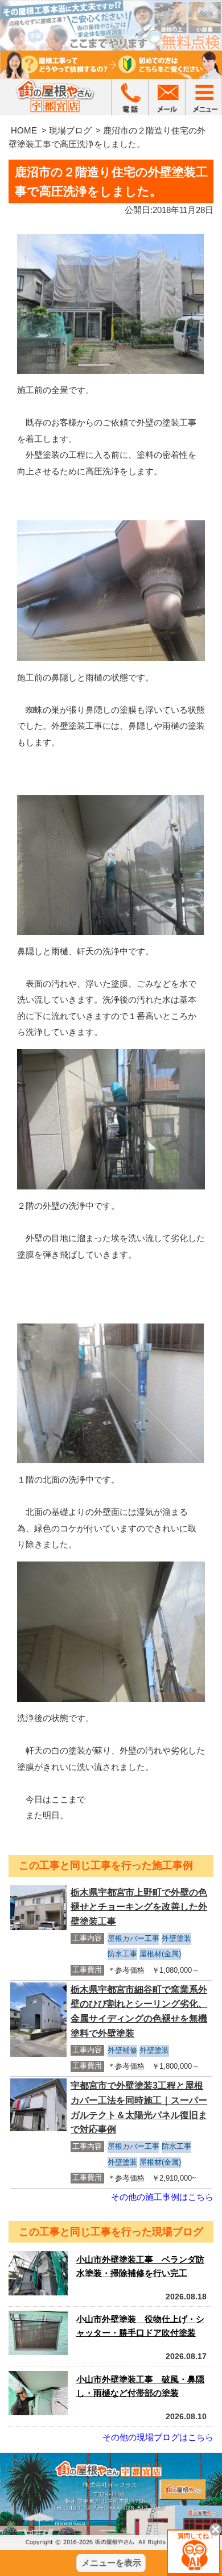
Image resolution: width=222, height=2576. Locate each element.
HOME (24, 130)
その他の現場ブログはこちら (158, 2437)
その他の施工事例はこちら (162, 2197)
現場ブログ (70, 130)
